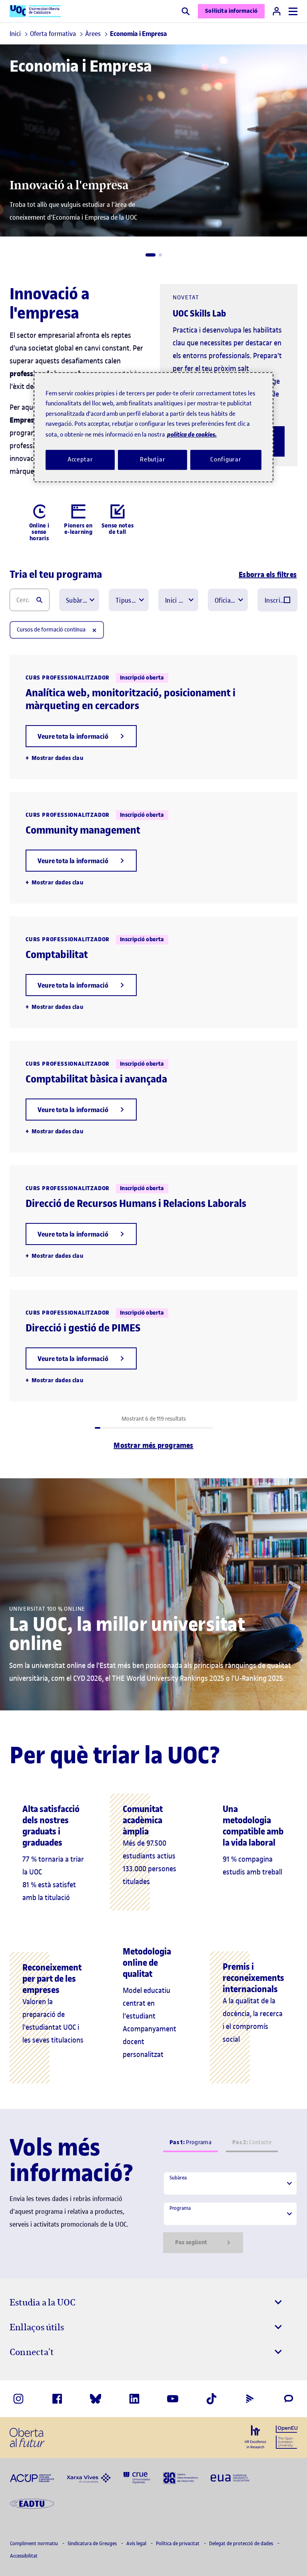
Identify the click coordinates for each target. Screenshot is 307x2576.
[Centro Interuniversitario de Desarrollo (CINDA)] (180, 2477)
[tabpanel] (230, 2212)
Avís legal (137, 2543)
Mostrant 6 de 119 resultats (154, 1419)
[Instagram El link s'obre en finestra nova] (18, 2399)
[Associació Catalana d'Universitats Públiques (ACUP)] (32, 2478)
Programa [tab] (190, 2142)
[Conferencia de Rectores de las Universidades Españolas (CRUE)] (137, 2477)
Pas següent (191, 2242)
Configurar (226, 459)
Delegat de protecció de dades (242, 2543)
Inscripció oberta (276, 600)
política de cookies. (192, 434)
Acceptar (80, 459)
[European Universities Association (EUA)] (230, 2478)
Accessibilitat (24, 2556)
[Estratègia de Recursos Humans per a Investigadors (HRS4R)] (255, 2437)
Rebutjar (153, 459)
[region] (153, 427)
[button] (151, 255)
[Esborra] (94, 630)
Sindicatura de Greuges (93, 2543)
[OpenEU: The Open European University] (287, 2436)
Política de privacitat (178, 2543)
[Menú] (293, 11)
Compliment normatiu (35, 2543)
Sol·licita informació (231, 11)
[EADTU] (32, 2503)
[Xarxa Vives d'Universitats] (89, 2478)
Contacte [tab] (252, 2142)
